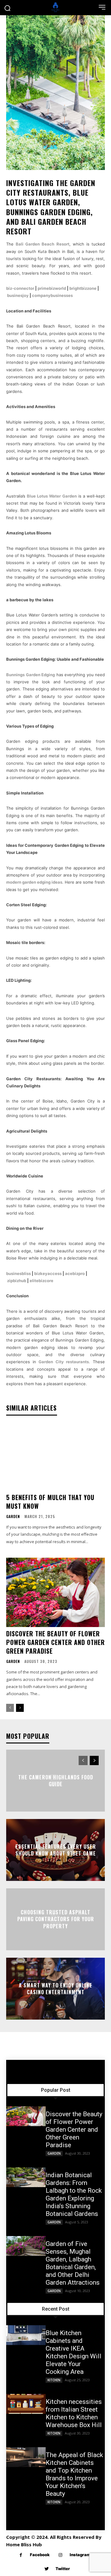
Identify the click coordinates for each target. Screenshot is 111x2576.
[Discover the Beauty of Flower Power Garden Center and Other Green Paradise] (55, 1592)
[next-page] (20, 1708)
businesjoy (18, 295)
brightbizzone (83, 288)
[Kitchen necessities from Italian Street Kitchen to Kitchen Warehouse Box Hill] (26, 2404)
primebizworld (52, 288)
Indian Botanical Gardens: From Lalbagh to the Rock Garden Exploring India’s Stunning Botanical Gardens (74, 2194)
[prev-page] (10, 1708)
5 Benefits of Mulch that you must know (50, 1502)
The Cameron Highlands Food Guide (56, 1780)
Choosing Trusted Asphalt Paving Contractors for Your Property (56, 1919)
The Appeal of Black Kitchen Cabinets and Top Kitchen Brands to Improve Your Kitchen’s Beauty (74, 2474)
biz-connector (20, 288)
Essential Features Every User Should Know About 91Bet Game (56, 1850)
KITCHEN (54, 2380)
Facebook (40, 2555)
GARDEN (13, 1516)
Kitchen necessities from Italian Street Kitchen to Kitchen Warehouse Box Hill (74, 2413)
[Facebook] (21, 2555)
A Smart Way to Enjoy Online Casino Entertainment (55, 1988)
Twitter (63, 2569)
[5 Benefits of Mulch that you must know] (55, 1456)
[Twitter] (46, 2569)
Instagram (80, 2555)
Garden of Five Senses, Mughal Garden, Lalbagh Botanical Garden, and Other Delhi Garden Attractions (73, 2263)
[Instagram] (61, 2555)
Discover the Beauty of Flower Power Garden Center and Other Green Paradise (55, 1642)
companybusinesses (52, 295)
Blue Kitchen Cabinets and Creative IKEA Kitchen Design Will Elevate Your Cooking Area (74, 2352)
